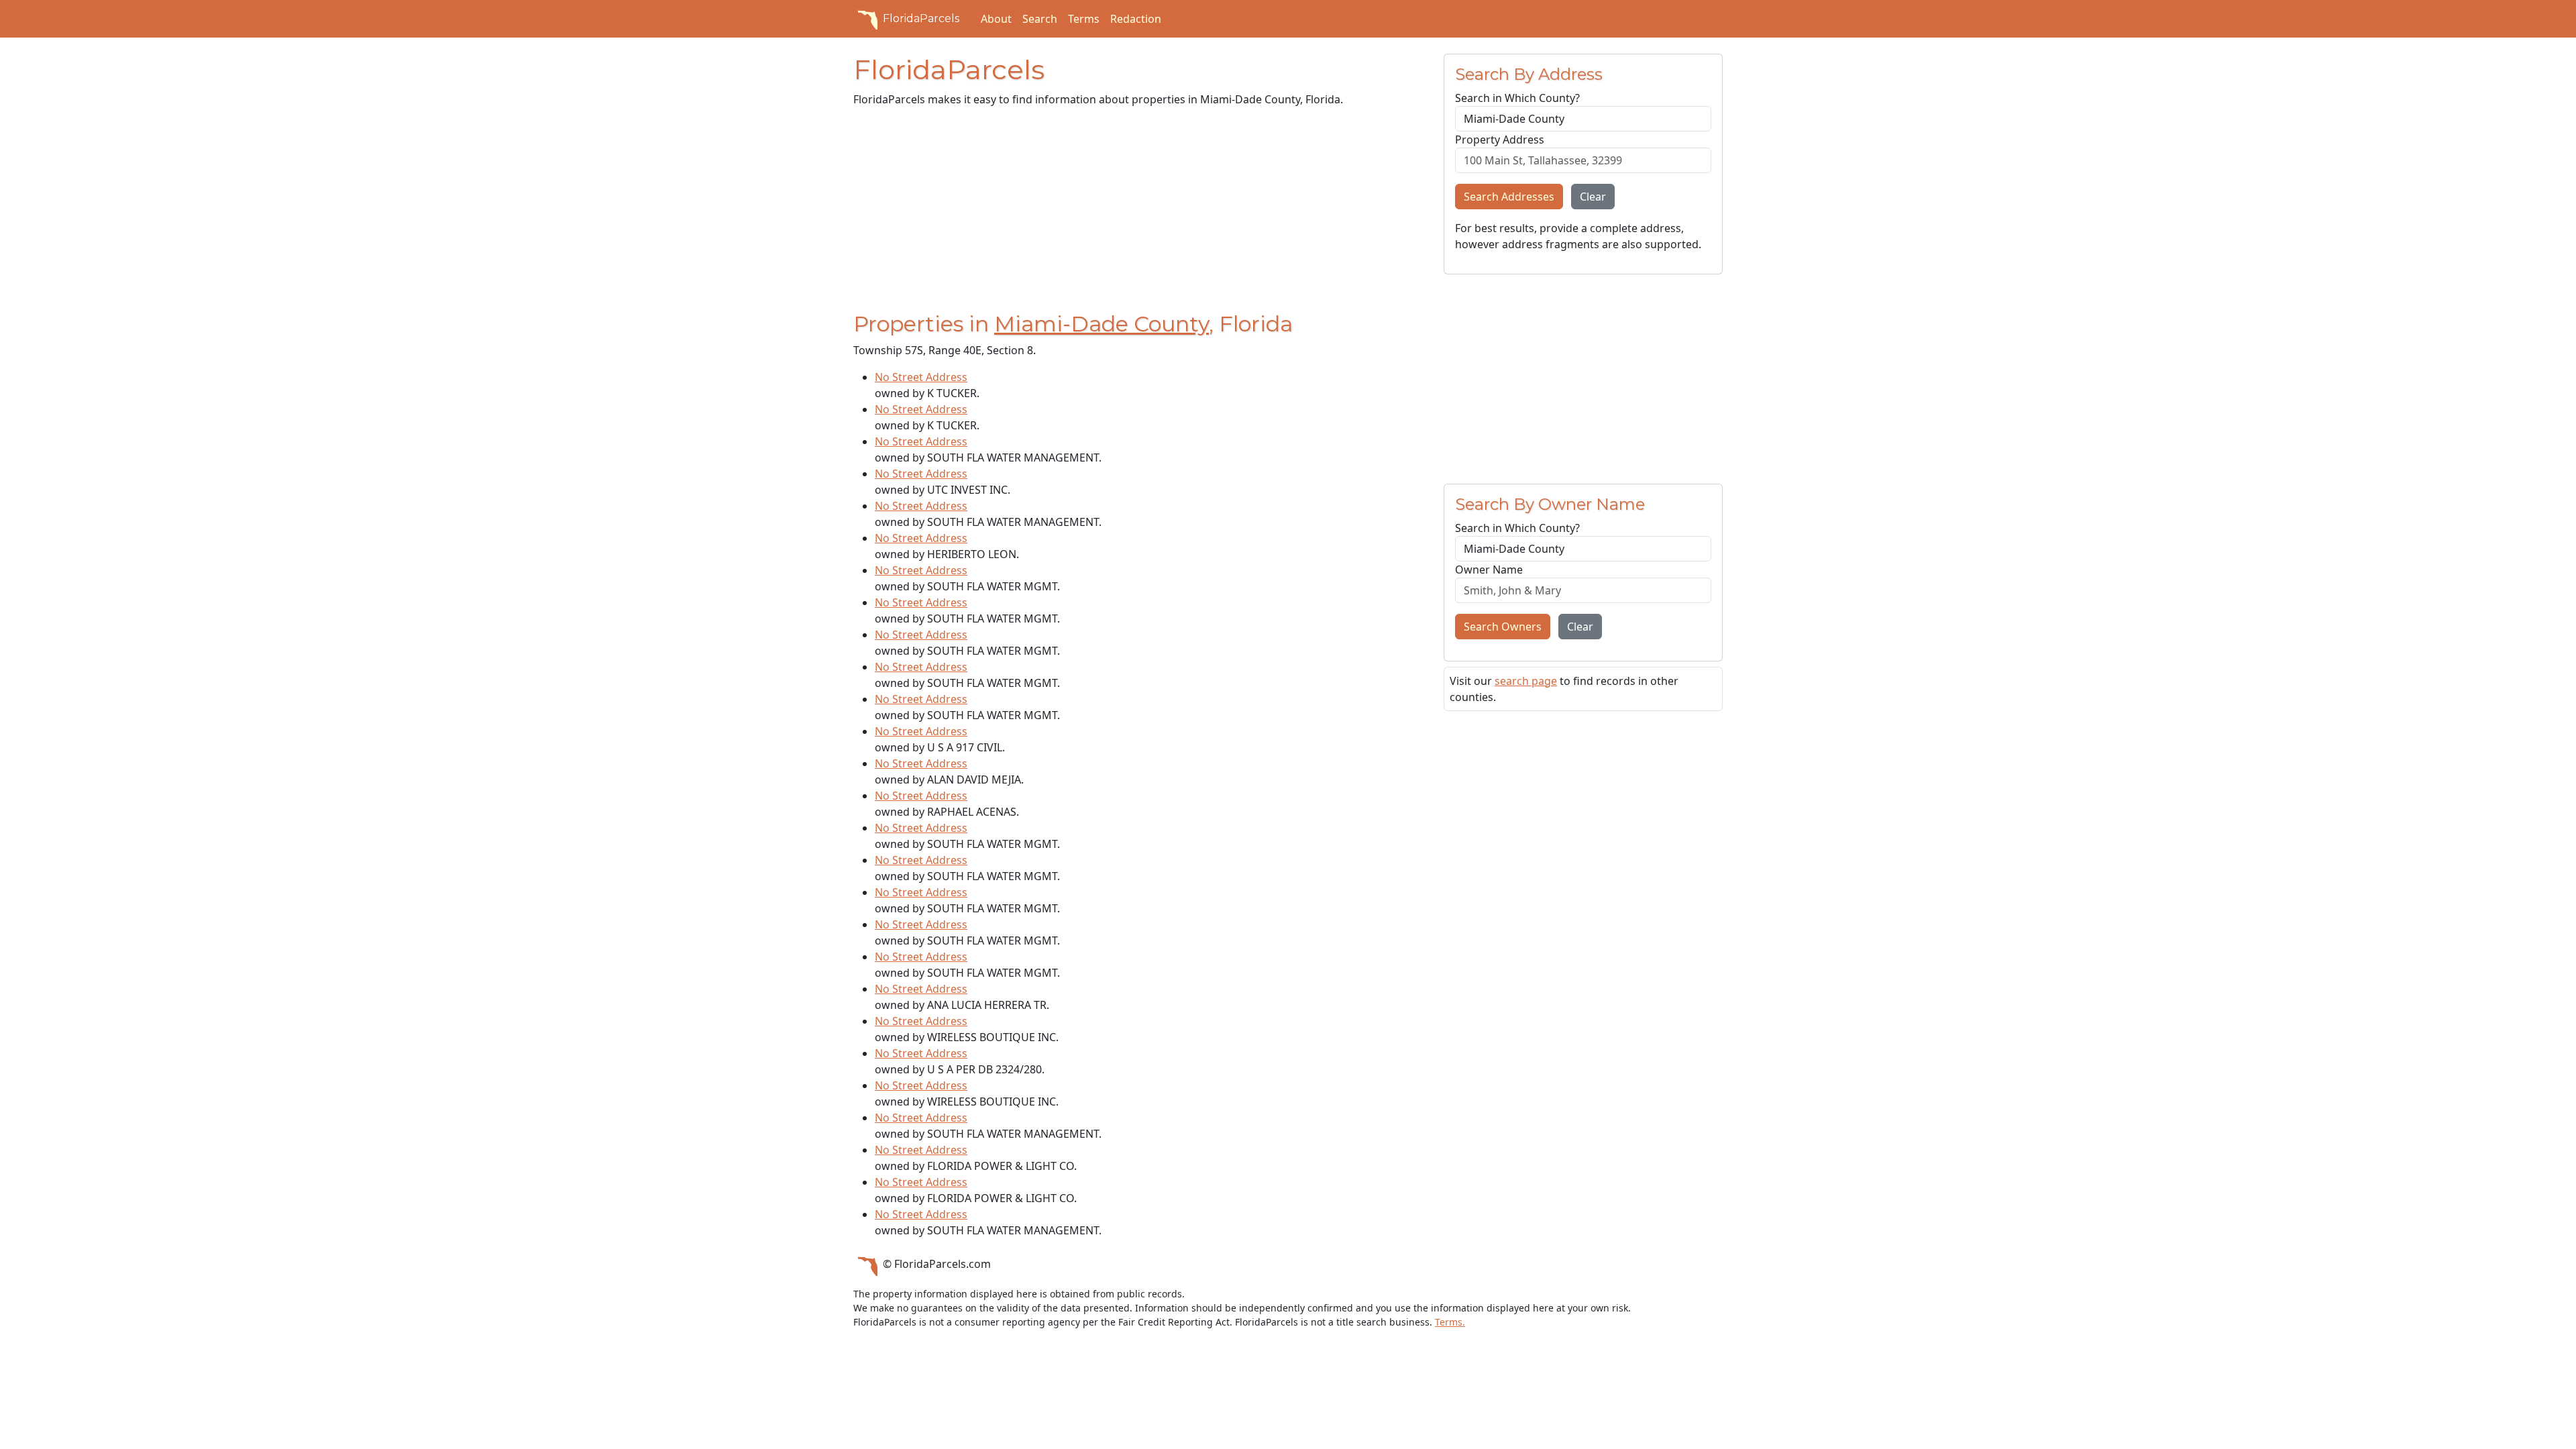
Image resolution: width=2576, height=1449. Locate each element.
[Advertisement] (1140, 212)
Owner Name (1489, 570)
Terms (1084, 19)
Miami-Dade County (1102, 324)
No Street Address (921, 377)
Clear (1593, 197)
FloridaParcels (921, 18)
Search (1040, 19)
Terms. (1450, 1322)
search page (1526, 681)
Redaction (1136, 19)
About (996, 19)
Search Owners (1503, 627)
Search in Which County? (1517, 98)
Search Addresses (1509, 197)
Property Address (1500, 140)
